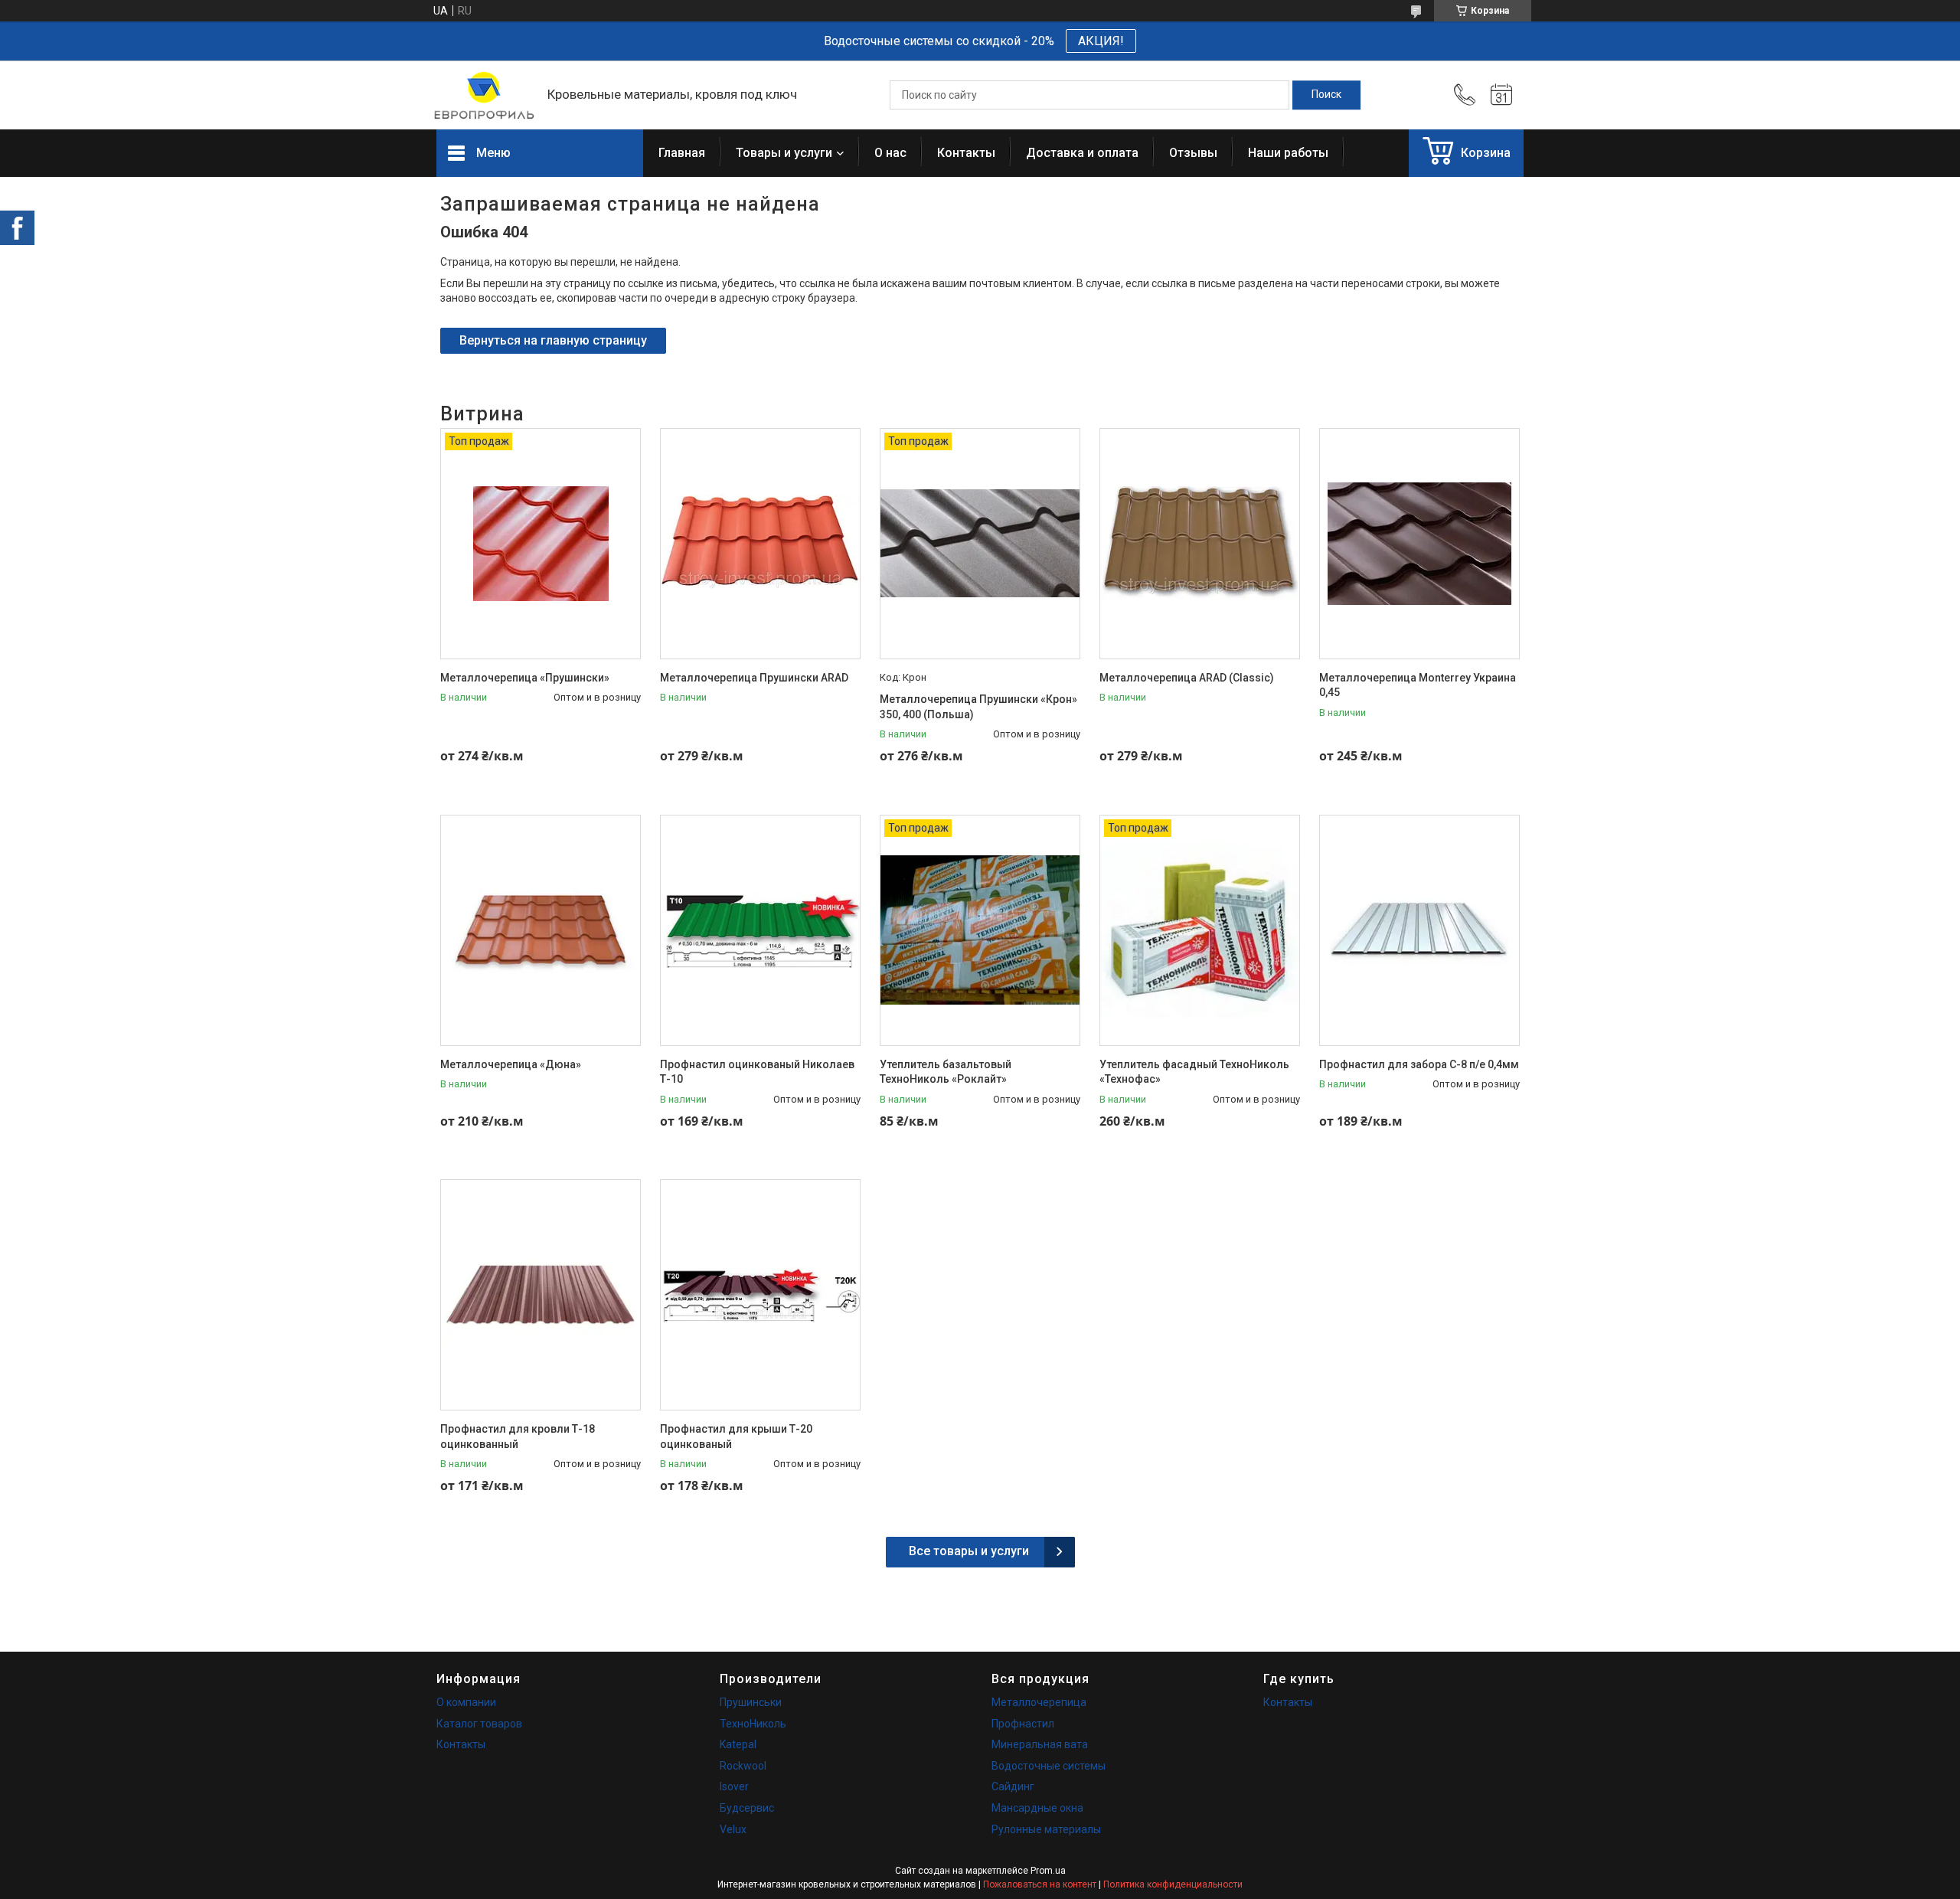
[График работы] (1501, 95)
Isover (734, 1786)
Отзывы (1193, 153)
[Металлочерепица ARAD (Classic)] (1200, 544)
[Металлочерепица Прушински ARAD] (760, 544)
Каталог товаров (479, 1724)
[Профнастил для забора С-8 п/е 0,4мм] (1419, 930)
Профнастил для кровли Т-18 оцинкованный (518, 1437)
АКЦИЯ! (1101, 41)
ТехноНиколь (753, 1724)
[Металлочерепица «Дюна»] (541, 930)
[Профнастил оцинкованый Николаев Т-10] (760, 930)
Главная (682, 153)
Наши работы (1288, 153)
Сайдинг (1013, 1786)
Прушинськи (751, 1702)
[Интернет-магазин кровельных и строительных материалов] (484, 95)
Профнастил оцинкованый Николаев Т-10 (757, 1072)
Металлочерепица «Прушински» (525, 678)
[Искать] (1326, 95)
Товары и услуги (784, 153)
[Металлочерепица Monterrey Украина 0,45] (1419, 544)
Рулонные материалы (1046, 1829)
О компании (466, 1702)
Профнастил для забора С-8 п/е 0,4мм (1419, 1064)
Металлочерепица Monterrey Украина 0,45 (1418, 685)
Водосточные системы (1049, 1766)
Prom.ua (1048, 1871)
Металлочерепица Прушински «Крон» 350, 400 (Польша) (978, 707)
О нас (890, 153)
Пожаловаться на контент (1040, 1884)
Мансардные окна (1037, 1808)
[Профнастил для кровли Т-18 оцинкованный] (541, 1295)
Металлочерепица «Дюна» (511, 1064)
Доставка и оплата (1082, 153)
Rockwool (743, 1766)
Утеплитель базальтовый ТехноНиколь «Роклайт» (946, 1072)
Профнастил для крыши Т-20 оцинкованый (736, 1437)
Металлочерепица (1039, 1702)
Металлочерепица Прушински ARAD (754, 678)
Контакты (966, 153)
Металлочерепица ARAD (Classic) (1187, 678)
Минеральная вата (1040, 1744)
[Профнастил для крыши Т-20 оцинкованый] (760, 1295)
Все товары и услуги (969, 1551)
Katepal (738, 1744)
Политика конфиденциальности (1173, 1884)
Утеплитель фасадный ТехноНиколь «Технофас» (1194, 1072)
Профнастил (1023, 1724)
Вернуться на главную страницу (553, 340)
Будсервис (747, 1808)
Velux (733, 1829)
